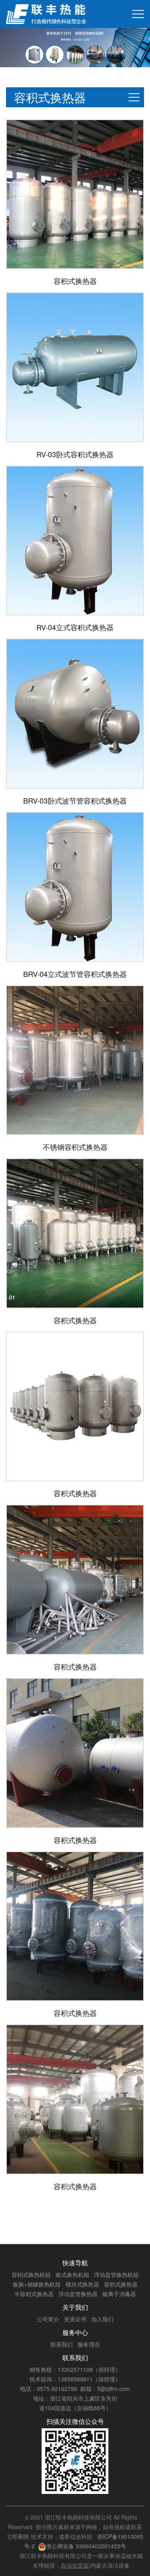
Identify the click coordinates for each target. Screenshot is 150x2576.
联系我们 (75, 2358)
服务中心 (75, 2332)
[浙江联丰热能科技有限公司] (46, 14)
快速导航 (75, 2263)
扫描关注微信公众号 (75, 2421)
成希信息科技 (76, 2536)
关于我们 (75, 2307)
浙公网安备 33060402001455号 (86, 2546)
